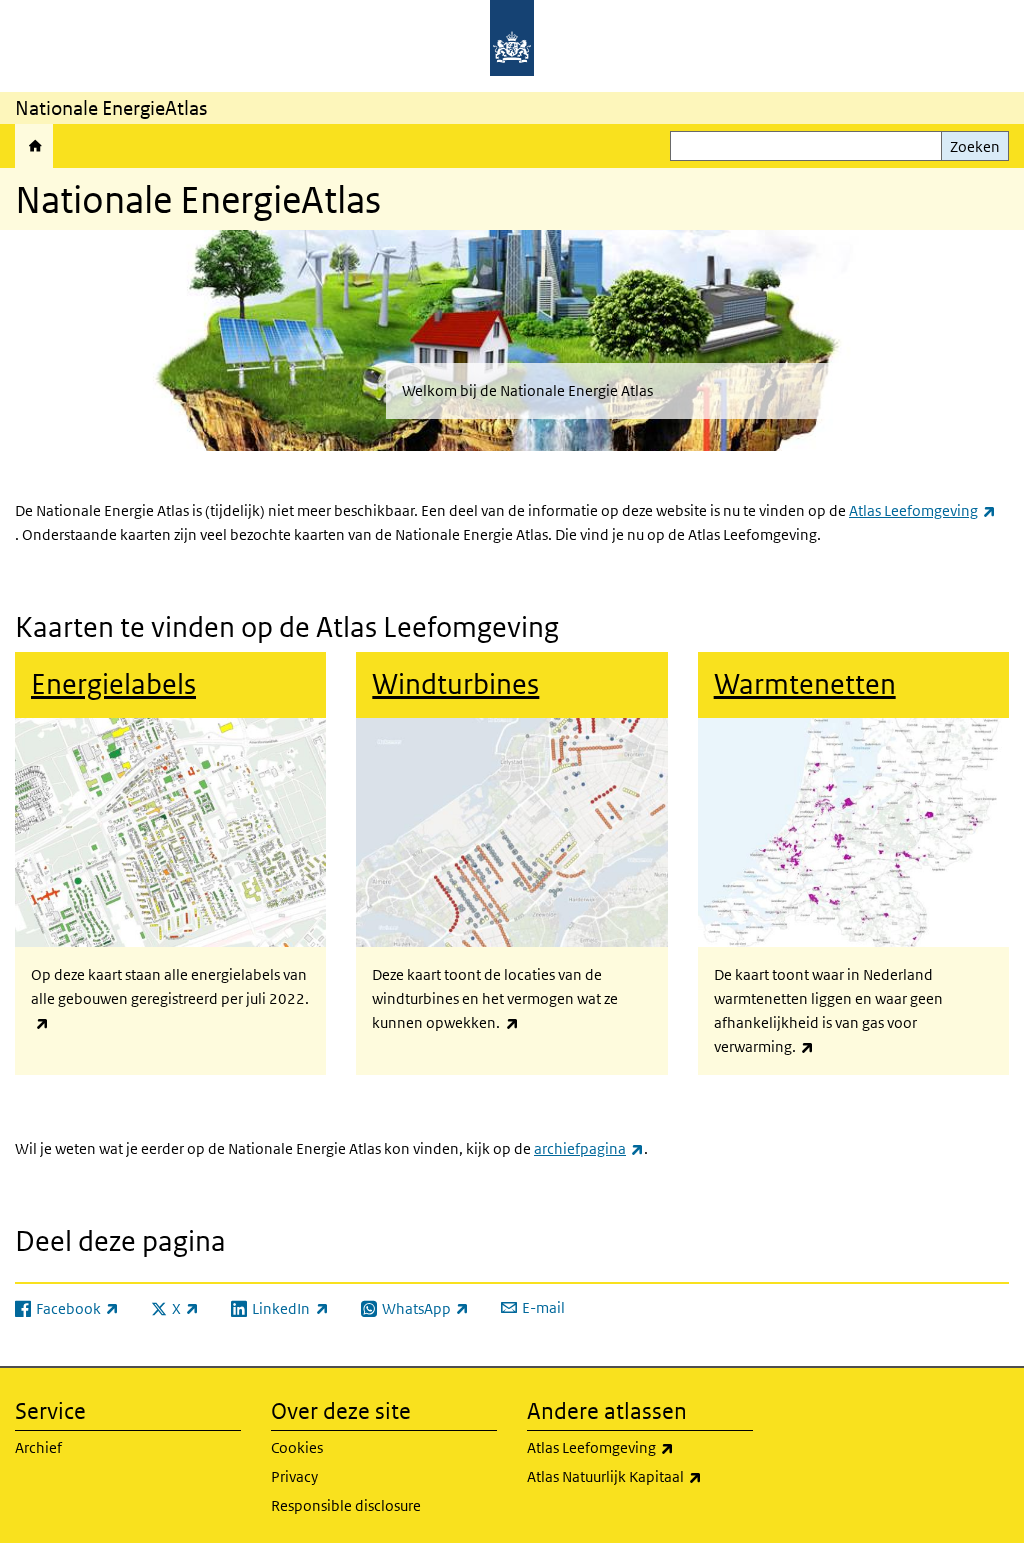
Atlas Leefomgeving (922, 510)
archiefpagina (589, 1148)
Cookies (297, 1447)
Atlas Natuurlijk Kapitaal (640, 1476)
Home (34, 146)
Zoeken (975, 146)
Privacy (294, 1476)
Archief (38, 1447)
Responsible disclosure (346, 1505)
